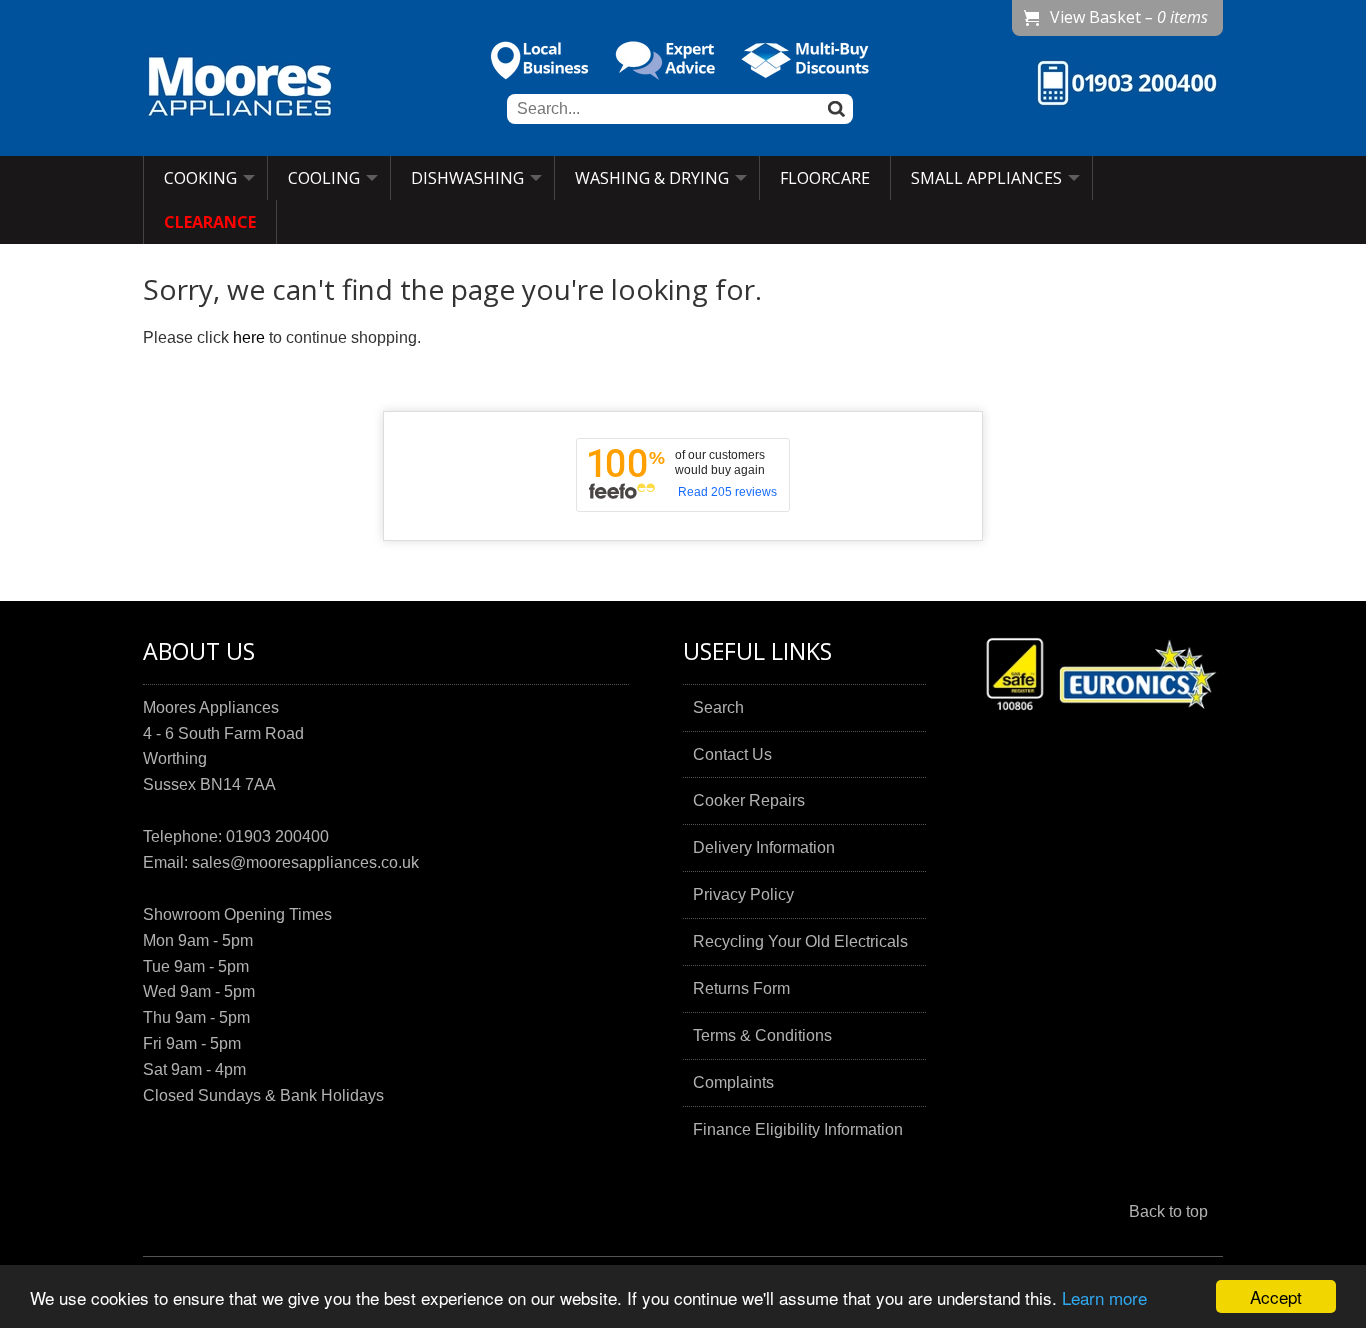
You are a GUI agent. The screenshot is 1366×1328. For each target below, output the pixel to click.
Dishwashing (467, 178)
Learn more (1104, 1297)
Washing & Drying (652, 178)
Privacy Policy (743, 894)
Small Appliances (986, 178)
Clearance (210, 222)
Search (718, 707)
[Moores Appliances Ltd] (240, 89)
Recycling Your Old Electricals (800, 941)
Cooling (324, 178)
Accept (1276, 1296)
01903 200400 (277, 836)
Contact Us (732, 754)
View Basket (1129, 17)
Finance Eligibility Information (798, 1129)
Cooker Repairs (749, 800)
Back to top (1168, 1211)
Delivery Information (764, 847)
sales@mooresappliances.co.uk (305, 862)
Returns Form (741, 988)
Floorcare (825, 178)
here (249, 337)
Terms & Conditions (762, 1035)
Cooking (200, 178)
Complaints (733, 1082)
